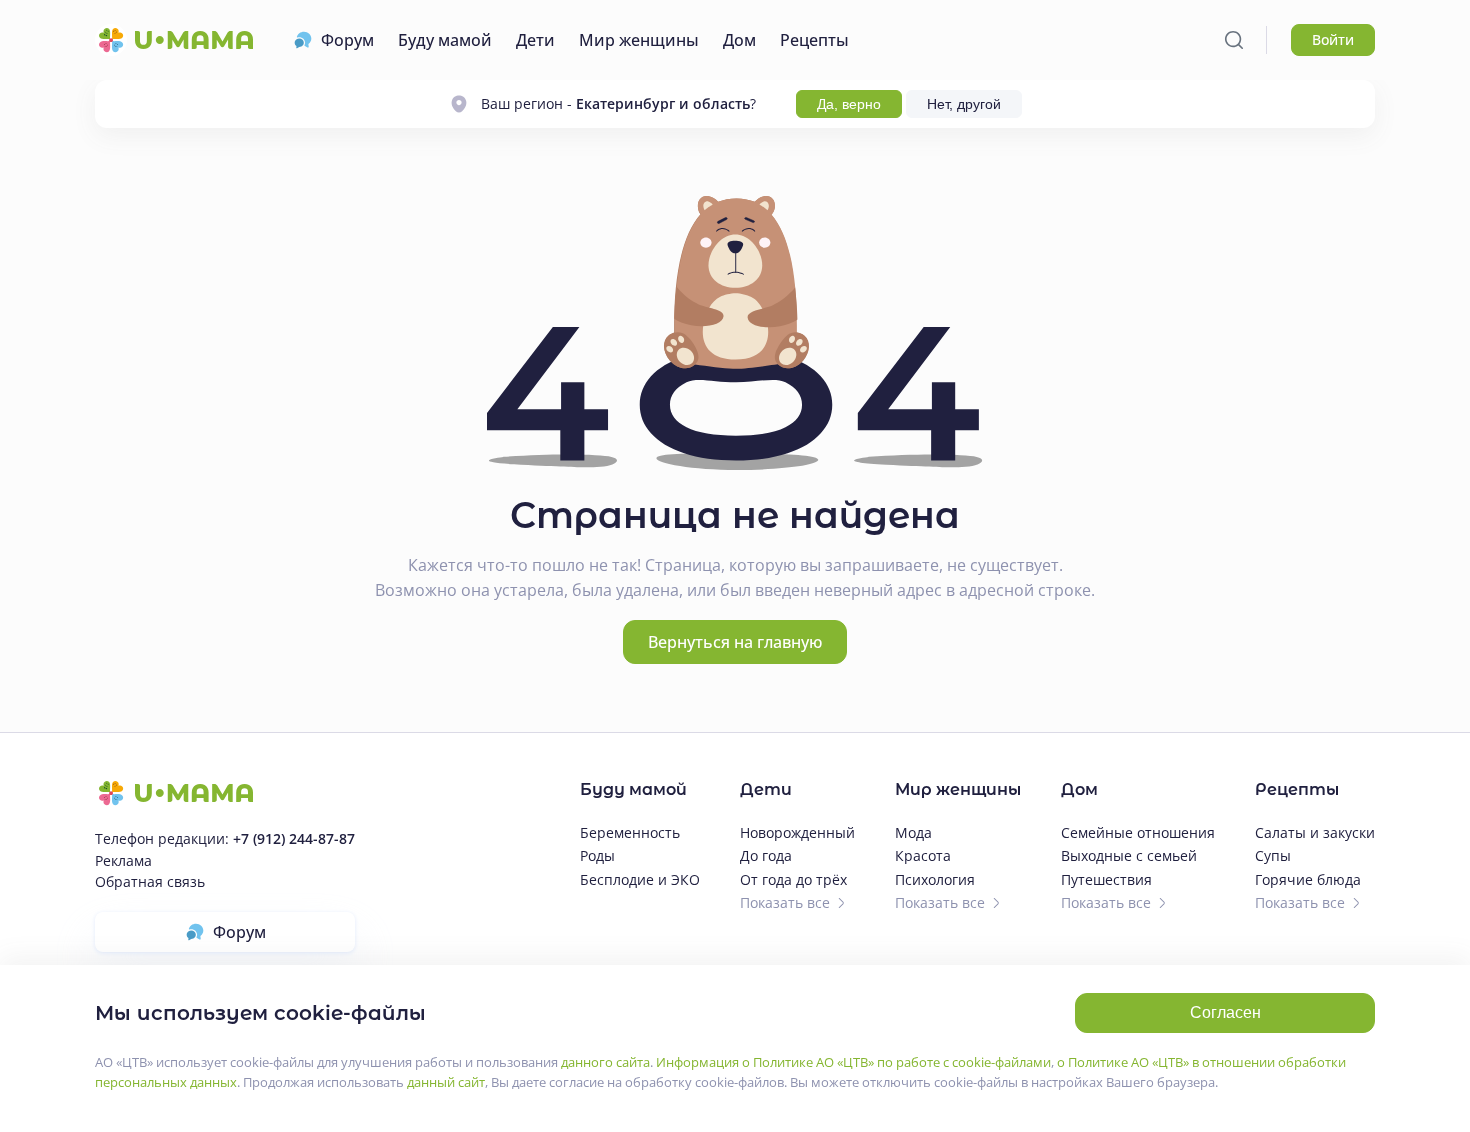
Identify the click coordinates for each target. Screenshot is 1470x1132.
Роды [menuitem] (597, 855)
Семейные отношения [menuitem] (1138, 832)
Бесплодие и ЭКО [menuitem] (640, 879)
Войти (1333, 39)
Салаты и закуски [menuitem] (1315, 832)
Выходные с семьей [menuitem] (1129, 855)
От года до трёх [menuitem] (793, 879)
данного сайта (605, 1062)
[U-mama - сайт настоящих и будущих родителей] (174, 40)
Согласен (1225, 1012)
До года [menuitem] (766, 855)
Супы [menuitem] (1273, 855)
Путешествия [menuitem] (1106, 879)
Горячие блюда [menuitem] (1308, 879)
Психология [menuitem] (935, 879)
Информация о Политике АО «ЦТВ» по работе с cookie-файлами (853, 1062)
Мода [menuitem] (913, 832)
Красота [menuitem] (923, 855)
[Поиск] (1234, 40)
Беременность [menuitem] (630, 832)
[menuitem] (333, 40)
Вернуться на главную (735, 642)
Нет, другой (964, 104)
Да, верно (849, 104)
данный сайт (446, 1082)
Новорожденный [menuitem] (797, 832)
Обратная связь (150, 881)
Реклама (123, 860)
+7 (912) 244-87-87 (294, 838)
